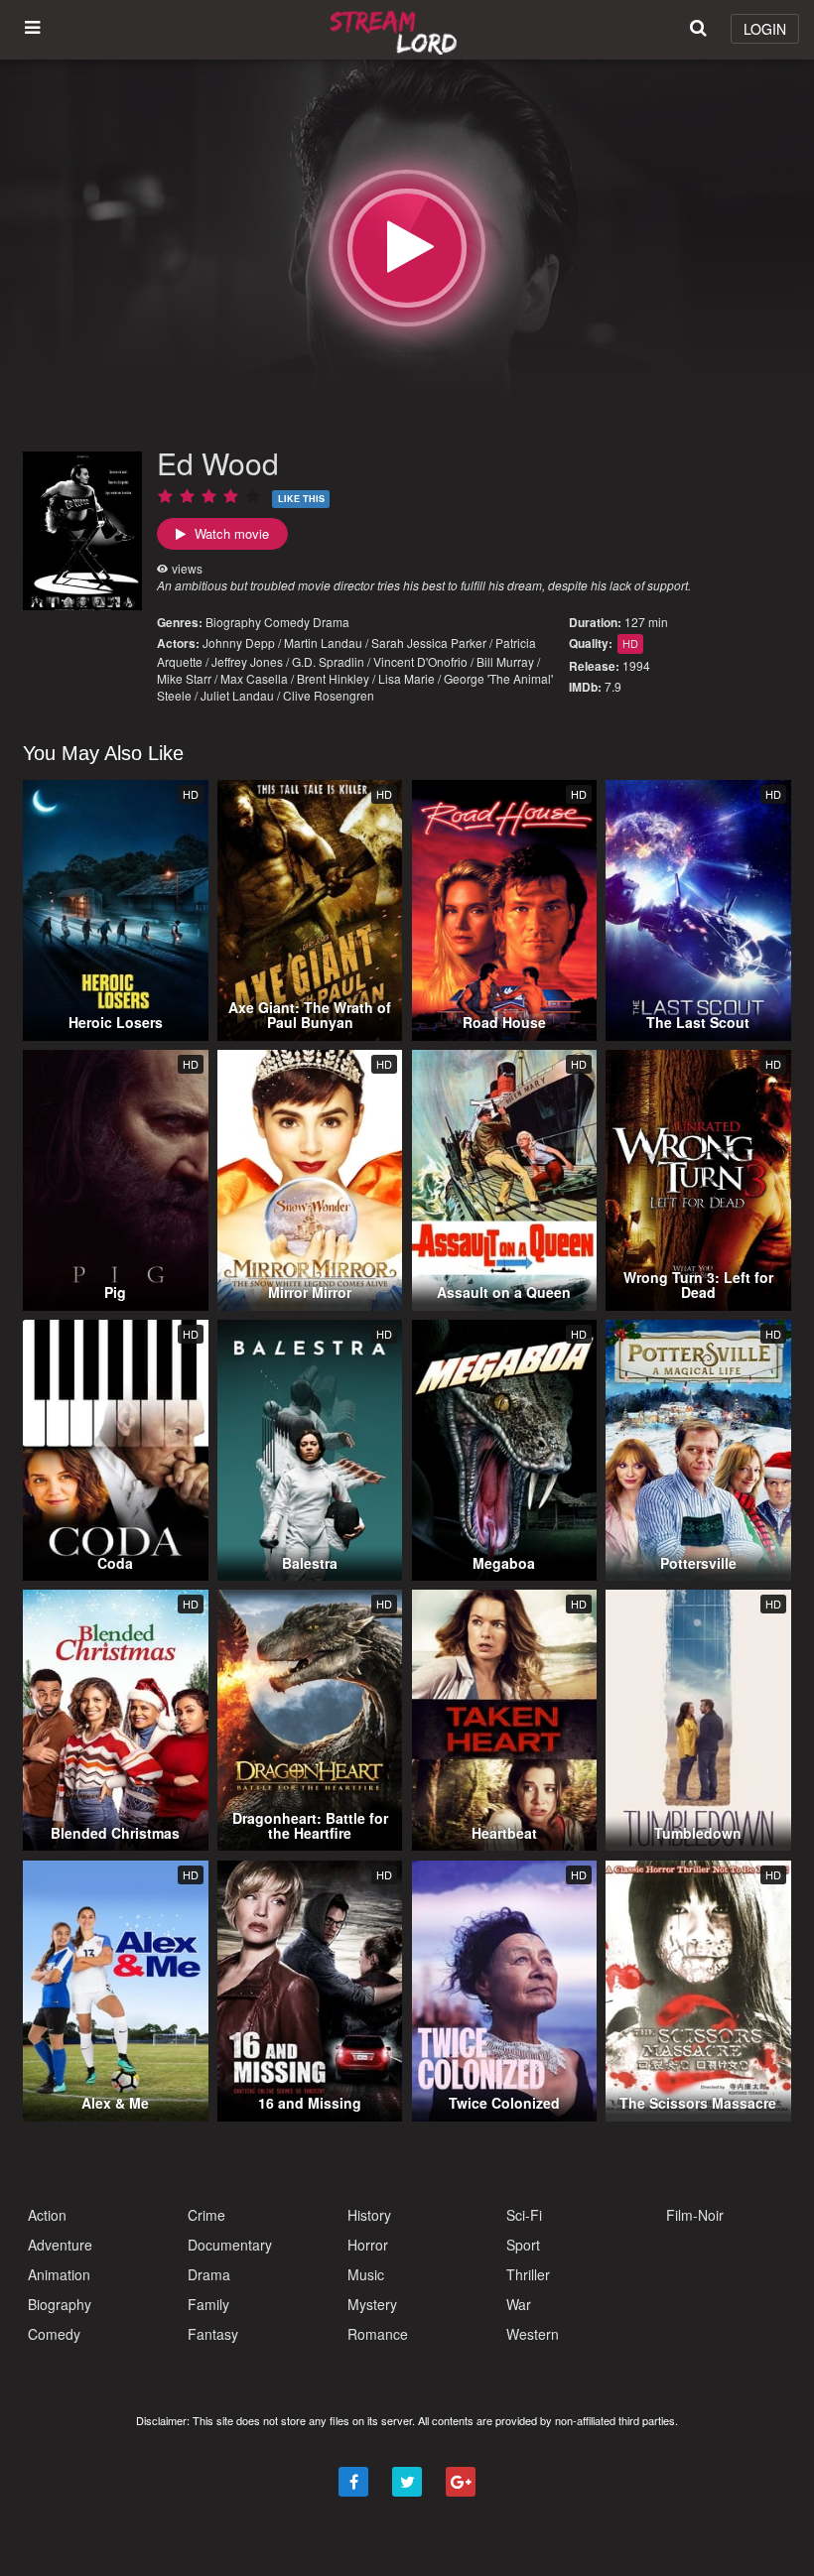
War (519, 2304)
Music (366, 2274)
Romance (378, 2334)
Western (533, 2334)
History (369, 2215)
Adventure (60, 2245)
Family (208, 2304)
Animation (59, 2274)
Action (47, 2215)
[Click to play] (407, 248)
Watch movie (230, 533)
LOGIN (765, 29)
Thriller (528, 2274)
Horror (368, 2245)
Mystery (372, 2304)
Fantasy (213, 2334)
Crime (206, 2215)
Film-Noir (695, 2215)
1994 (636, 665)
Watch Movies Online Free (397, 30)
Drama (331, 622)
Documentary (230, 2245)
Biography (233, 622)
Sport (523, 2245)
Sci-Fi (524, 2215)
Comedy (287, 622)
